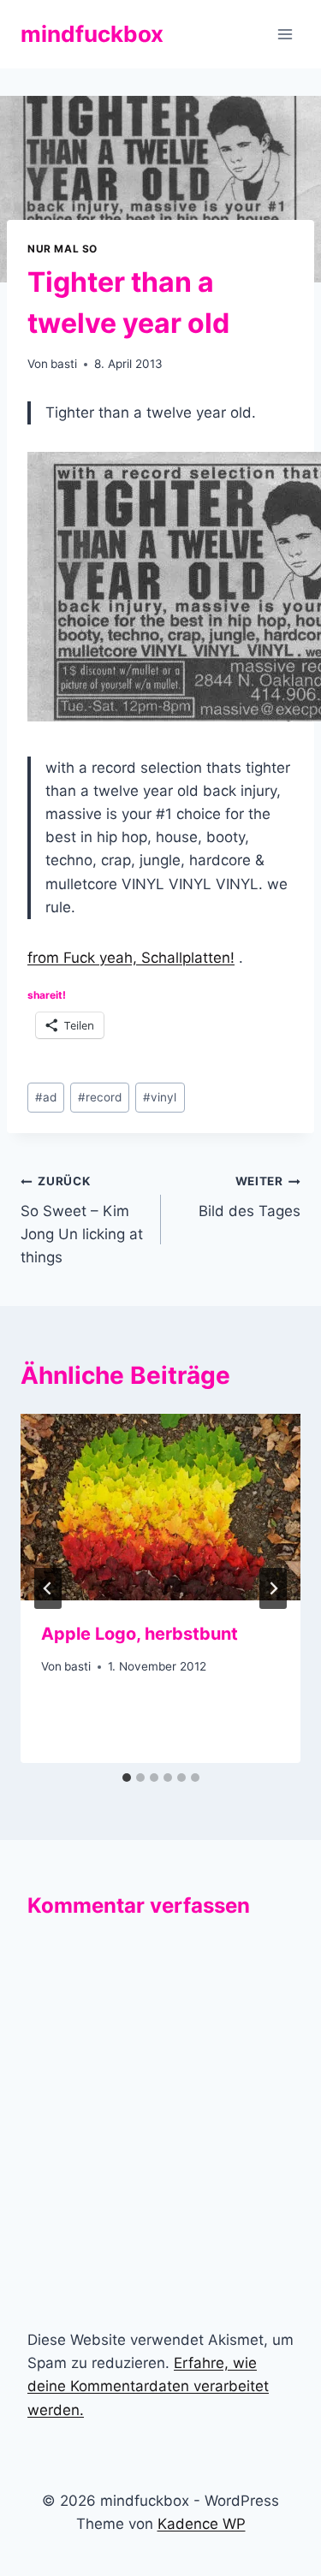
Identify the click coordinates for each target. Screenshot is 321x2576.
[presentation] (160, 1507)
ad (46, 1097)
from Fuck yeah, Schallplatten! (131, 958)
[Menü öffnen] (285, 34)
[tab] (127, 1778)
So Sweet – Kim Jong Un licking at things (82, 1220)
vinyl (160, 1097)
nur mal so (62, 249)
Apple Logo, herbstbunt (140, 1634)
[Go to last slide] (48, 1588)
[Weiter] (273, 1588)
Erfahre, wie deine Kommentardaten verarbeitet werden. (148, 2386)
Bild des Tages (250, 1197)
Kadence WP (202, 2524)
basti (64, 364)
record (100, 1097)
